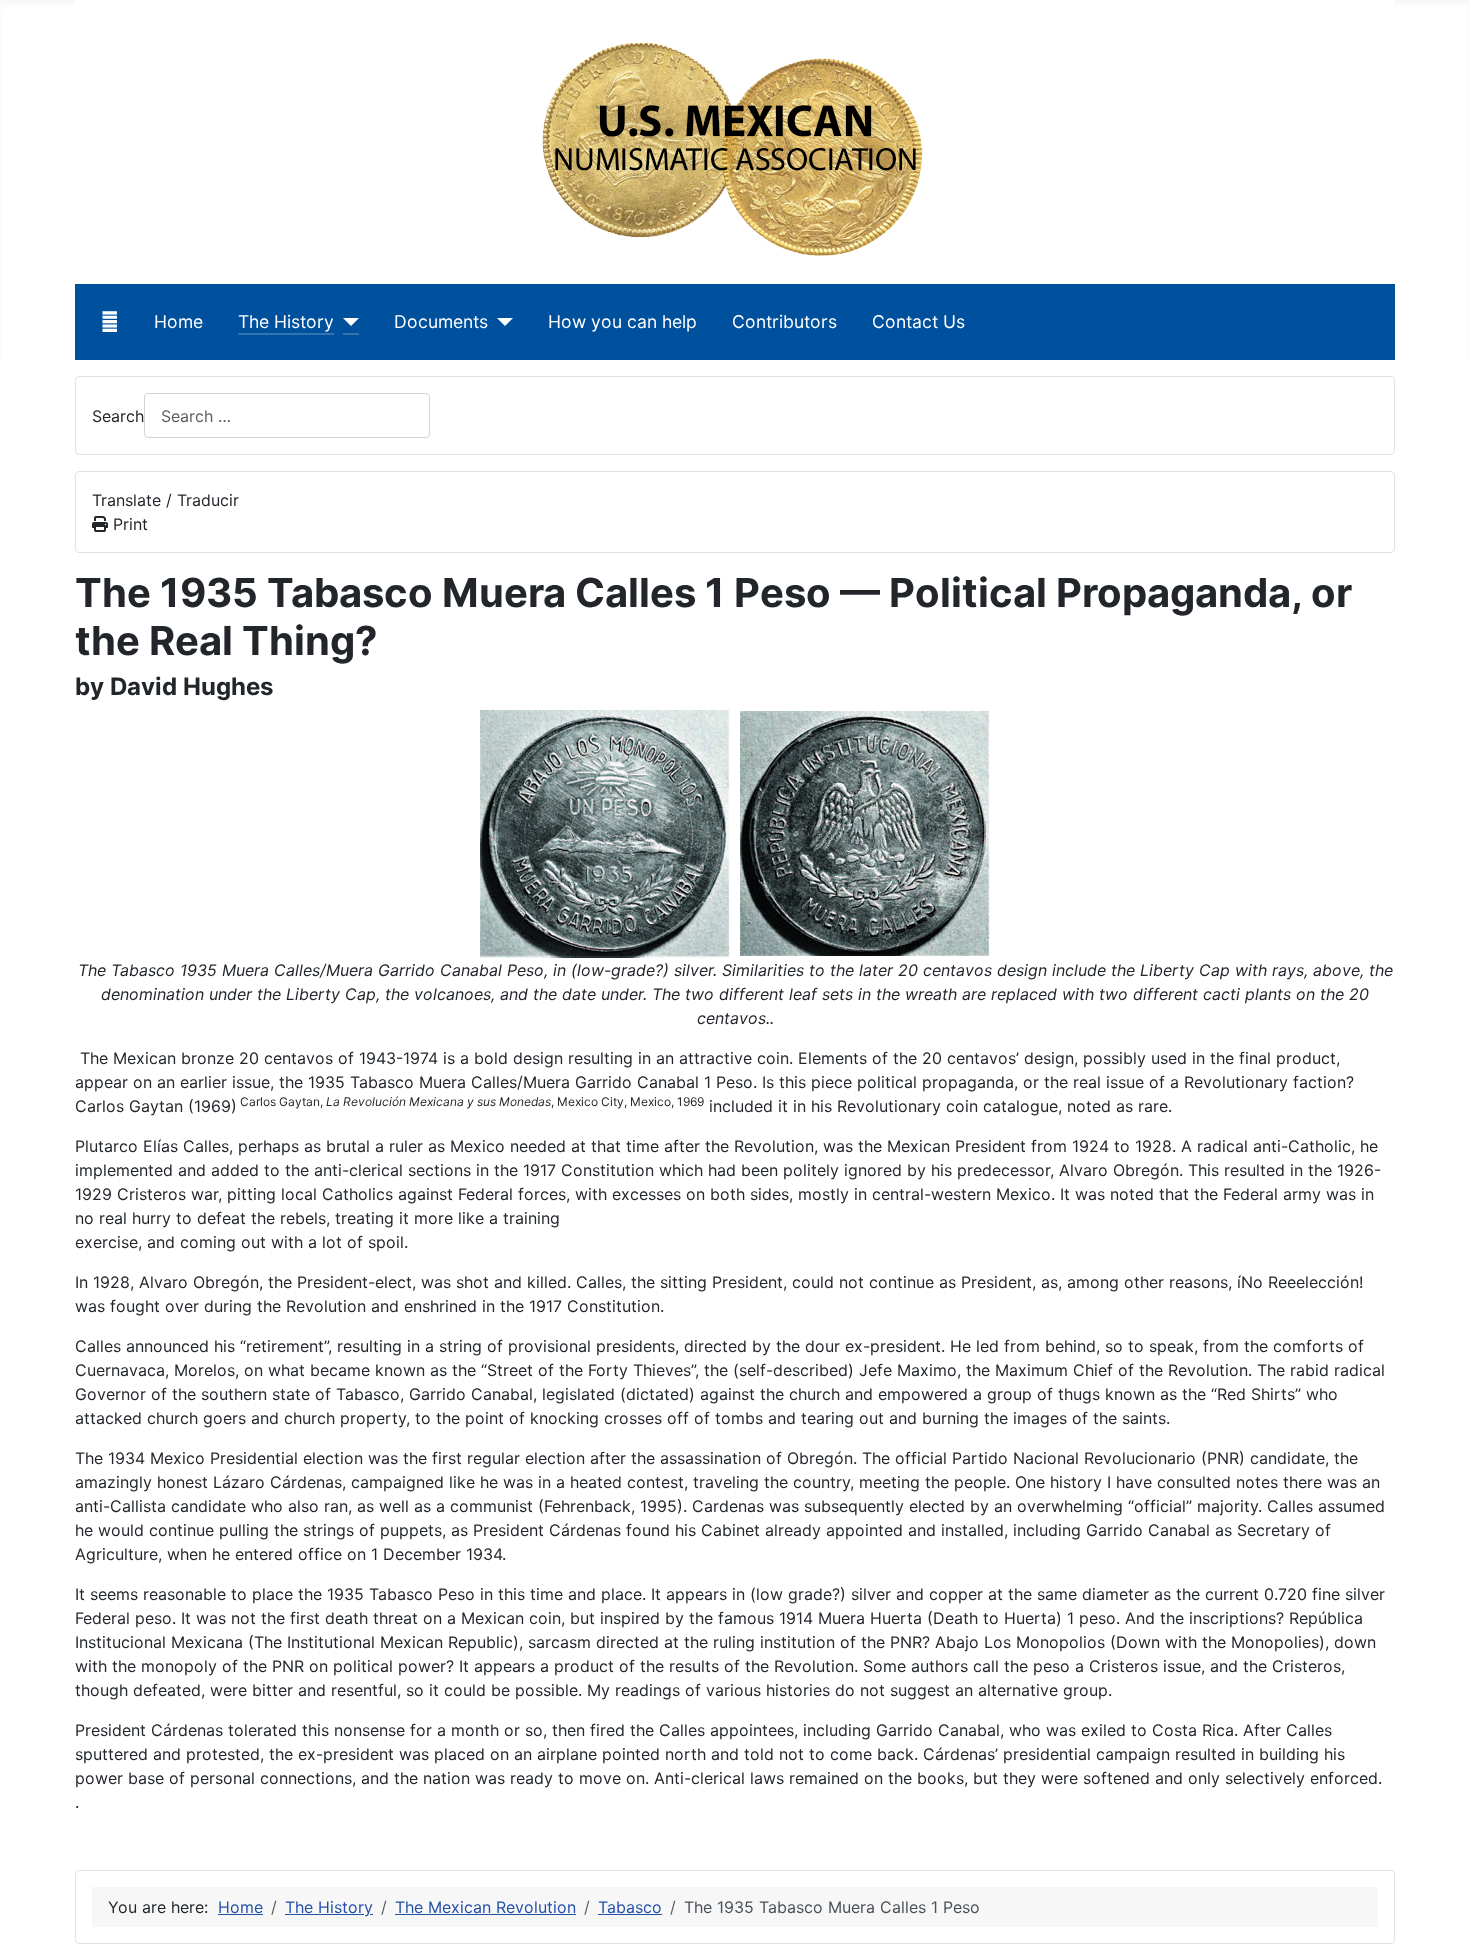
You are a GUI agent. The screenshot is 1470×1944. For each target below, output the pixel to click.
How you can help (622, 321)
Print (128, 524)
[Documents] (500, 322)
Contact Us (918, 321)
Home (178, 321)
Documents (441, 321)
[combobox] (287, 415)
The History (286, 321)
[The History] (346, 322)
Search (118, 416)
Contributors (784, 321)
